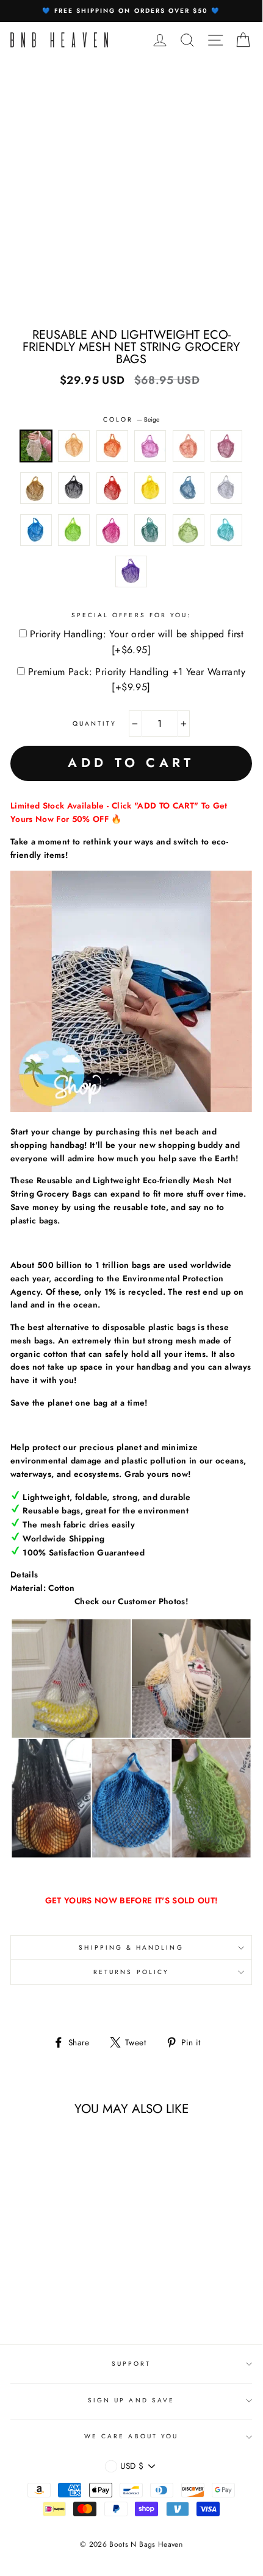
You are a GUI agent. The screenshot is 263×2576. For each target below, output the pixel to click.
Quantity (95, 724)
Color (131, 419)
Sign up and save (131, 2400)
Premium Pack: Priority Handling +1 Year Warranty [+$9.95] (137, 680)
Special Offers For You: (131, 615)
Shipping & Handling (131, 1948)
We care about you (131, 2436)
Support (131, 2364)
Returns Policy (131, 1972)
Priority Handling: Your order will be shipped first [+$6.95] (137, 642)
